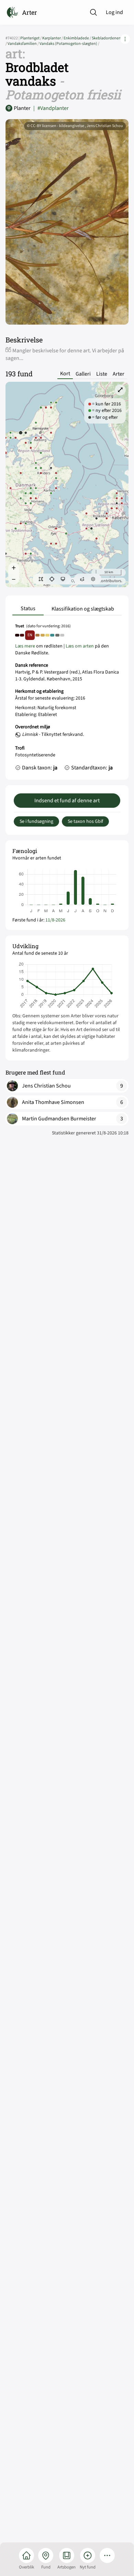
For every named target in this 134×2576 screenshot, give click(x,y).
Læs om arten (80, 646)
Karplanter (53, 38)
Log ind (114, 12)
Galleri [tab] (83, 374)
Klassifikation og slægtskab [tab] (83, 609)
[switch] (41, 579)
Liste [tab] (102, 374)
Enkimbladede (78, 38)
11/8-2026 (55, 920)
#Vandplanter (51, 108)
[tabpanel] (67, 699)
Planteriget (31, 38)
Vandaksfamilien (24, 44)
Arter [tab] (119, 374)
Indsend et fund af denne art (67, 801)
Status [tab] (28, 608)
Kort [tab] (65, 374)
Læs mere (25, 646)
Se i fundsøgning (36, 821)
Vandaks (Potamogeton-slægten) (69, 44)
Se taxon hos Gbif (85, 821)
